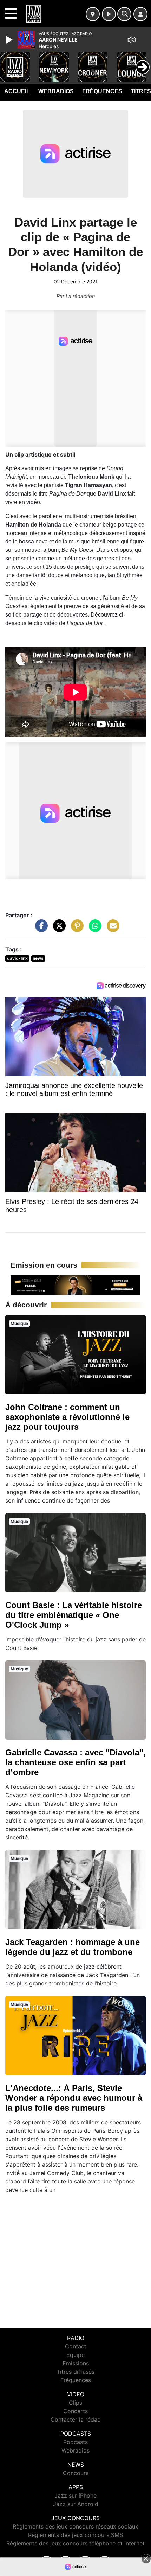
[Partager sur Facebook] (40, 929)
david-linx (17, 958)
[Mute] (132, 40)
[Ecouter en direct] (109, 14)
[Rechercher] (124, 14)
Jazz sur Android (76, 2504)
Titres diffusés (75, 2372)
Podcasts (75, 2442)
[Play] (10, 40)
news (38, 958)
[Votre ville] (93, 14)
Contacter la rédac (75, 2419)
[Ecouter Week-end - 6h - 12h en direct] (75, 1284)
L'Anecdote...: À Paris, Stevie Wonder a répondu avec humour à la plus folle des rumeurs (74, 2098)
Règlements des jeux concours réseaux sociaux (75, 2526)
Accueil (17, 91)
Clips (75, 2403)
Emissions (76, 2363)
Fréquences (102, 91)
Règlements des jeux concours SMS (75, 2535)
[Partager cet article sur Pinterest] (75, 929)
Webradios (56, 91)
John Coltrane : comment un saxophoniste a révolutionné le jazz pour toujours (67, 1417)
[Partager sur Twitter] (58, 929)
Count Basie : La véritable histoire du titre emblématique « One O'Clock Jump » (74, 1615)
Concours (76, 2473)
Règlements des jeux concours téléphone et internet (75, 2543)
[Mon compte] (140, 14)
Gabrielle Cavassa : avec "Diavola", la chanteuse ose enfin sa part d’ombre (75, 1762)
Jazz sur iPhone (75, 2495)
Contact (76, 2346)
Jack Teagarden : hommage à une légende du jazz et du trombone (73, 1947)
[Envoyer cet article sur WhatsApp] (93, 929)
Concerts (75, 2411)
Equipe (75, 2355)
